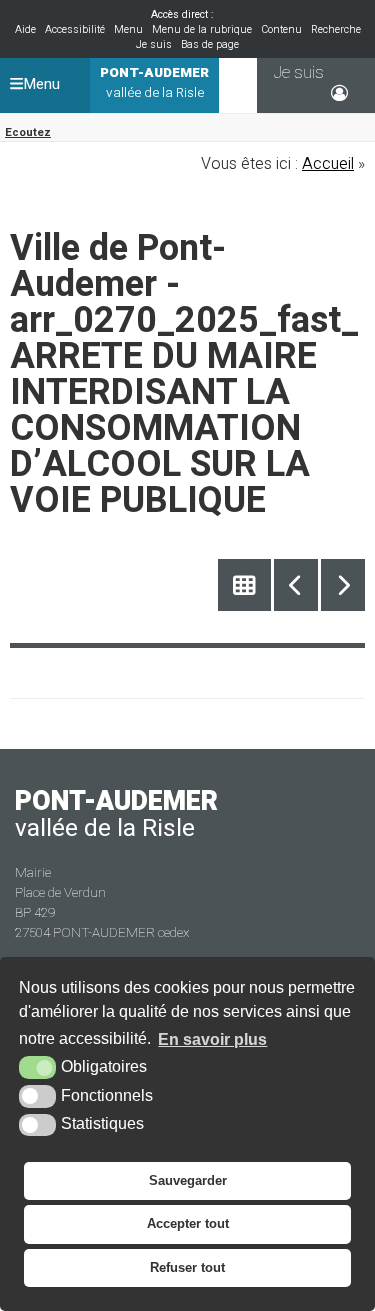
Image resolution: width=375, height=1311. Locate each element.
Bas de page (210, 44)
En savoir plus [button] (212, 1039)
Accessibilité (75, 29)
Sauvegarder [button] (188, 1180)
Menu (128, 29)
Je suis (154, 44)
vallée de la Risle (154, 83)
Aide (25, 29)
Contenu (281, 29)
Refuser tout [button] (187, 1267)
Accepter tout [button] (188, 1223)
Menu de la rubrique (202, 29)
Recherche (336, 29)
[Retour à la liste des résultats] (244, 585)
